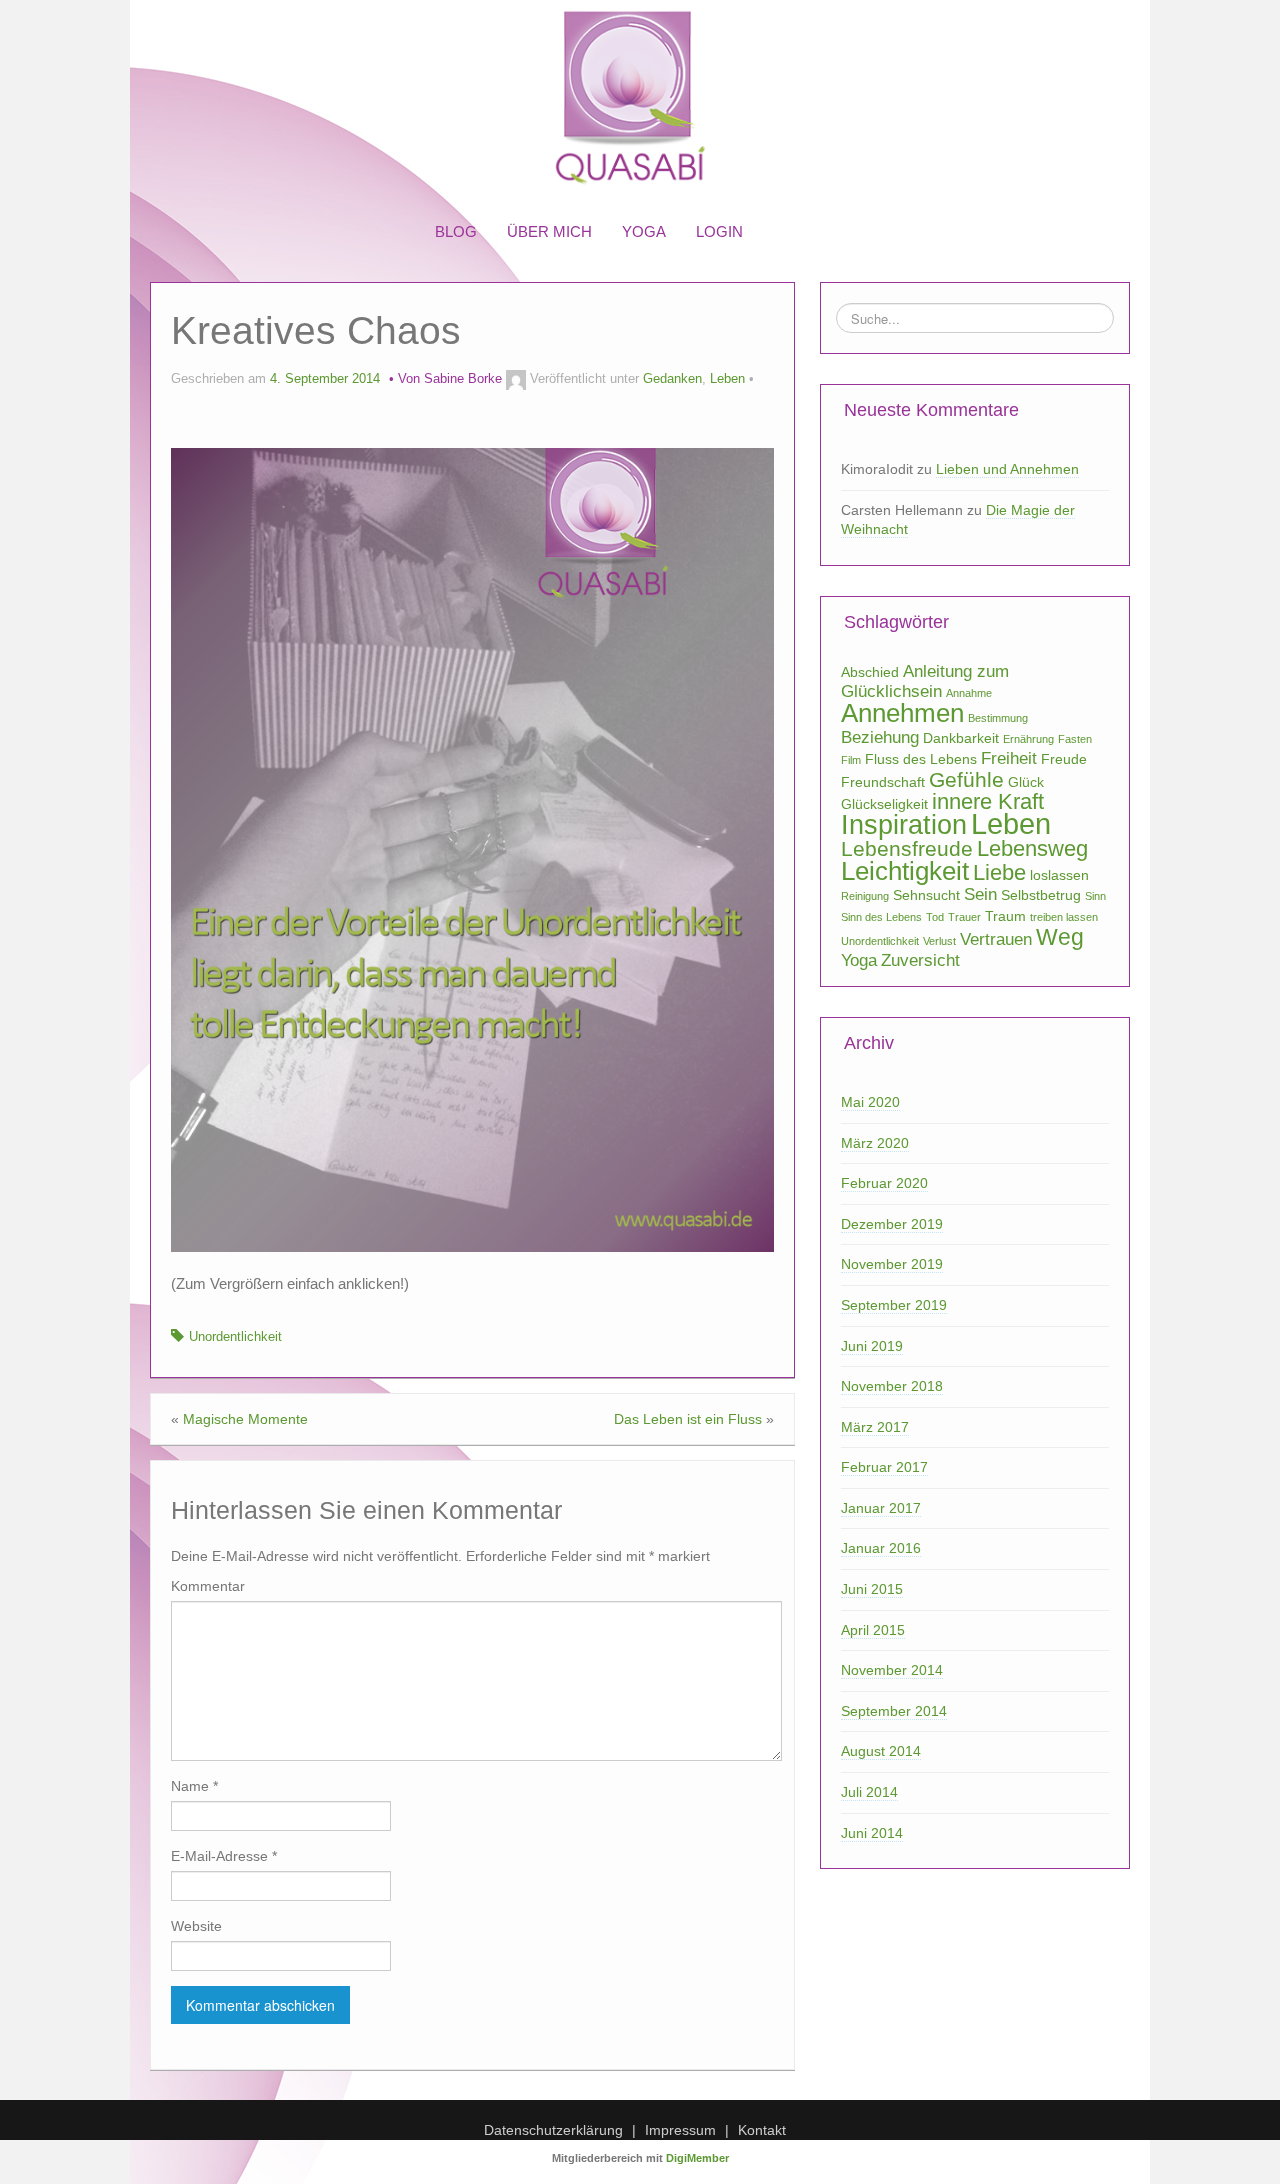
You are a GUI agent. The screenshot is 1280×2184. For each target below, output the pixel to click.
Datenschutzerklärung (553, 2130)
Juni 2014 (872, 1833)
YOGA (644, 231)
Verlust (939, 941)
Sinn (1095, 896)
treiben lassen (1064, 917)
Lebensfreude (907, 848)
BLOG (456, 231)
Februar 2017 (884, 1467)
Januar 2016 (881, 1548)
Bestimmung (998, 718)
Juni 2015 (872, 1589)
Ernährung (1028, 739)
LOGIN (719, 231)
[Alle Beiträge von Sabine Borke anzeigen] (516, 379)
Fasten (1075, 739)
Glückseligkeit (884, 804)
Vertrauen (996, 939)
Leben (727, 379)
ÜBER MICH (549, 231)
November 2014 (892, 1670)
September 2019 (894, 1305)
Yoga (859, 960)
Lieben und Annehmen (1007, 469)
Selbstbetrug (1041, 895)
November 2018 (892, 1386)
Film (851, 760)
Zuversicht (920, 960)
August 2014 (881, 1751)
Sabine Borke (463, 379)
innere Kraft (988, 801)
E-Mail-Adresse (224, 1856)
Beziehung (880, 737)
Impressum (680, 2130)
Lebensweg (1032, 848)
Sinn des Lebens (881, 917)
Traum (1005, 916)
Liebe (999, 872)
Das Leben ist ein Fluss (688, 1419)
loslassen (1059, 875)
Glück (1026, 782)
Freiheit (1009, 758)
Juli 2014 (869, 1792)
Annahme (969, 693)
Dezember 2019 (892, 1224)
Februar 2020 (884, 1183)
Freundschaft (883, 782)
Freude (1064, 759)
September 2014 (894, 1711)
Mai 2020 (870, 1102)
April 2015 (873, 1630)
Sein (980, 894)
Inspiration (904, 825)
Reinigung (865, 896)
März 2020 (875, 1143)
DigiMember (697, 2158)
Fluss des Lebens (921, 759)
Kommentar (208, 1586)
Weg (1060, 937)
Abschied (870, 672)
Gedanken (672, 379)
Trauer (964, 917)
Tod (935, 917)
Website (196, 1926)
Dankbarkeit (961, 738)
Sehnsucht (926, 895)
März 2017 (875, 1427)
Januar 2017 (881, 1508)
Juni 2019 (872, 1346)
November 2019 (892, 1264)
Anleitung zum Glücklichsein (925, 681)
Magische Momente (245, 1419)
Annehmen (902, 713)
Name (194, 1786)
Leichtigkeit (905, 871)
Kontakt (762, 2130)
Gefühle (966, 779)
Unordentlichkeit (235, 1337)
